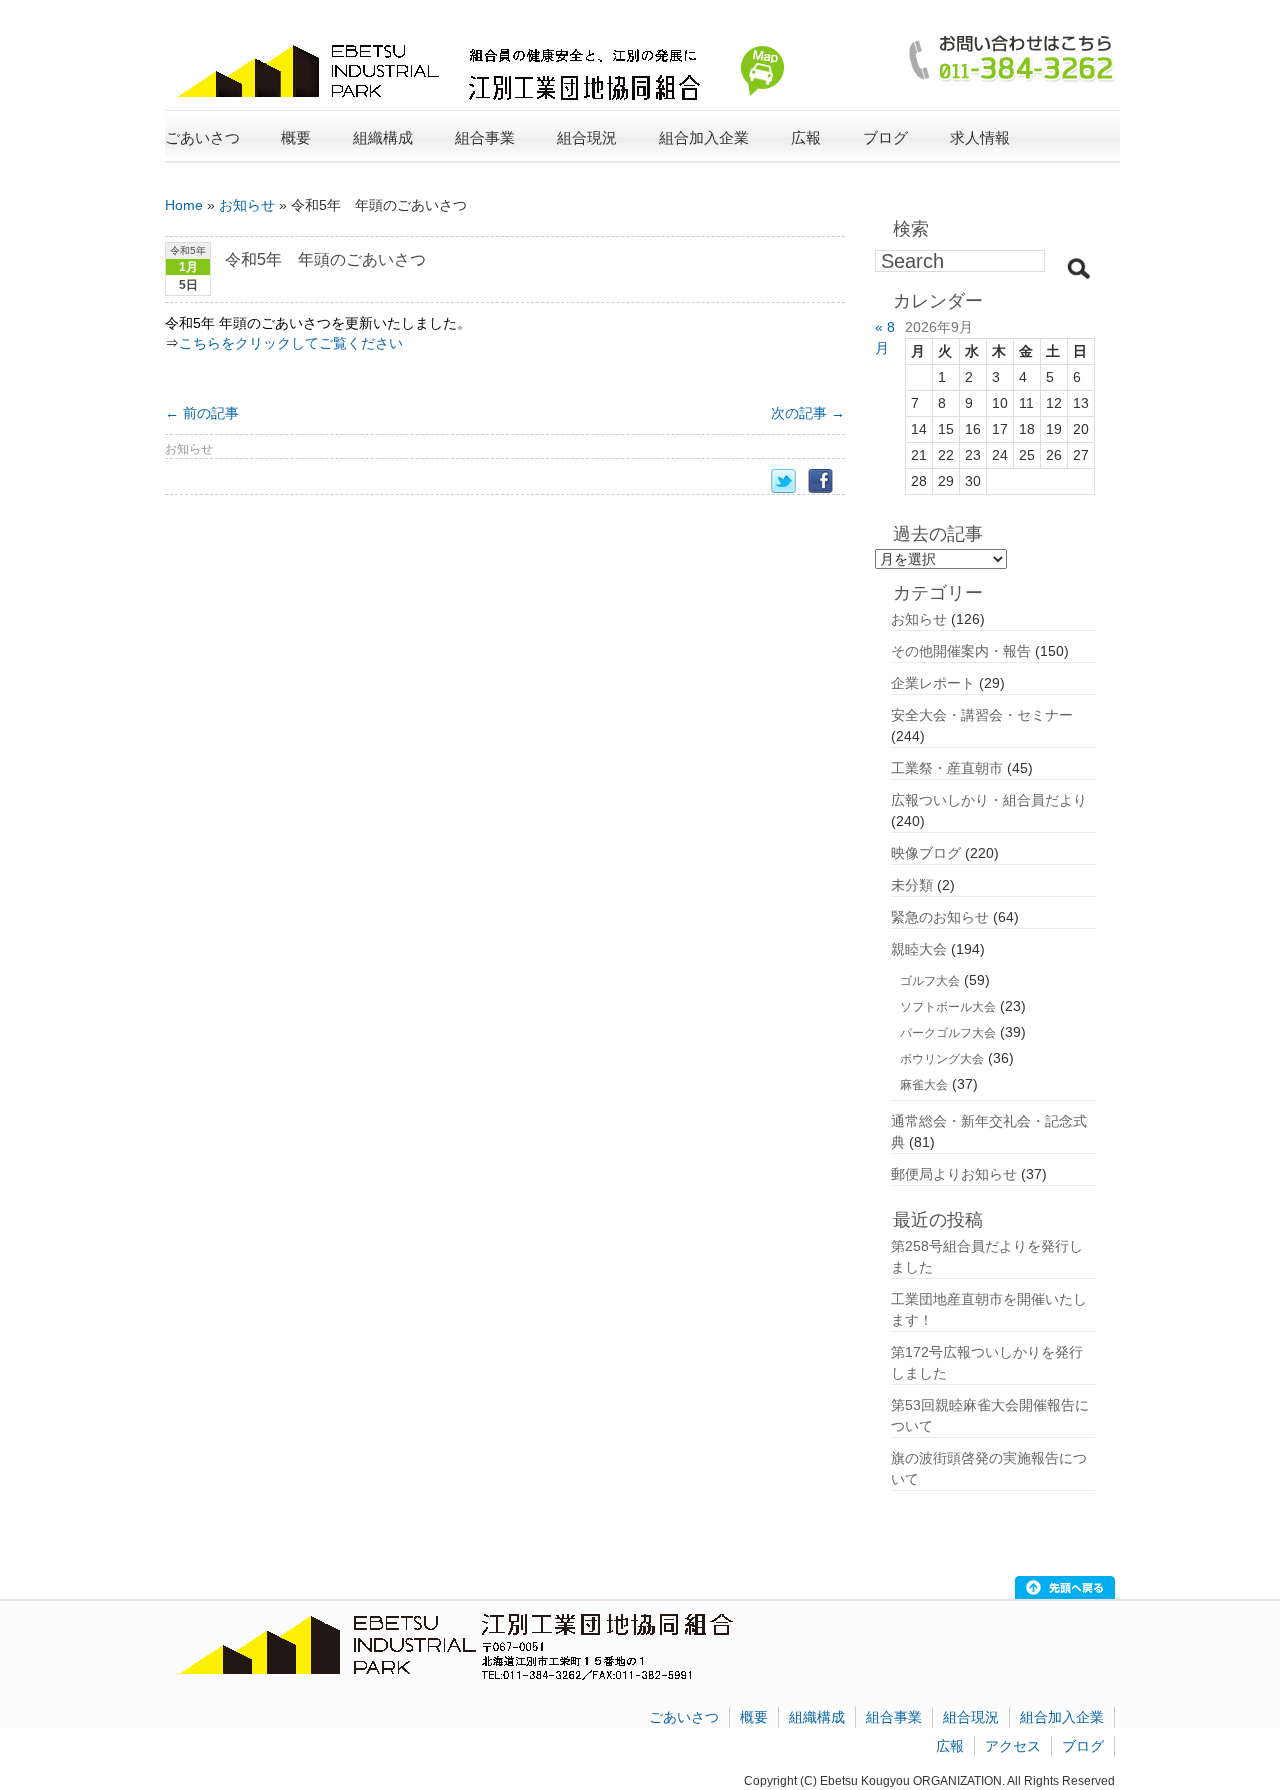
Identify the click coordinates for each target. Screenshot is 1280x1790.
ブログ (885, 137)
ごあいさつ (202, 137)
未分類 (912, 885)
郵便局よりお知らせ (954, 1174)
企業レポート (933, 683)
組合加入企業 (1062, 1717)
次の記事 (808, 413)
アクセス (1013, 1746)
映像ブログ (926, 853)
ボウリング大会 (942, 1059)
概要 (754, 1717)
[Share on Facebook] (826, 481)
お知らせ (247, 205)
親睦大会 (919, 949)
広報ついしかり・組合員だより (989, 800)
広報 (950, 1746)
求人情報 (980, 137)
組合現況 (971, 1717)
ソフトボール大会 (948, 1007)
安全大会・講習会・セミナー (982, 715)
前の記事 (202, 413)
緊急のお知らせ (940, 917)
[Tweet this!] (789, 481)
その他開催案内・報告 (961, 651)
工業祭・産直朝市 (947, 768)
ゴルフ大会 (930, 981)
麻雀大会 (924, 1085)
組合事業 (894, 1717)
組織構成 (817, 1717)
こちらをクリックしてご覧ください (291, 343)
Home (184, 205)
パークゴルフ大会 (948, 1033)
